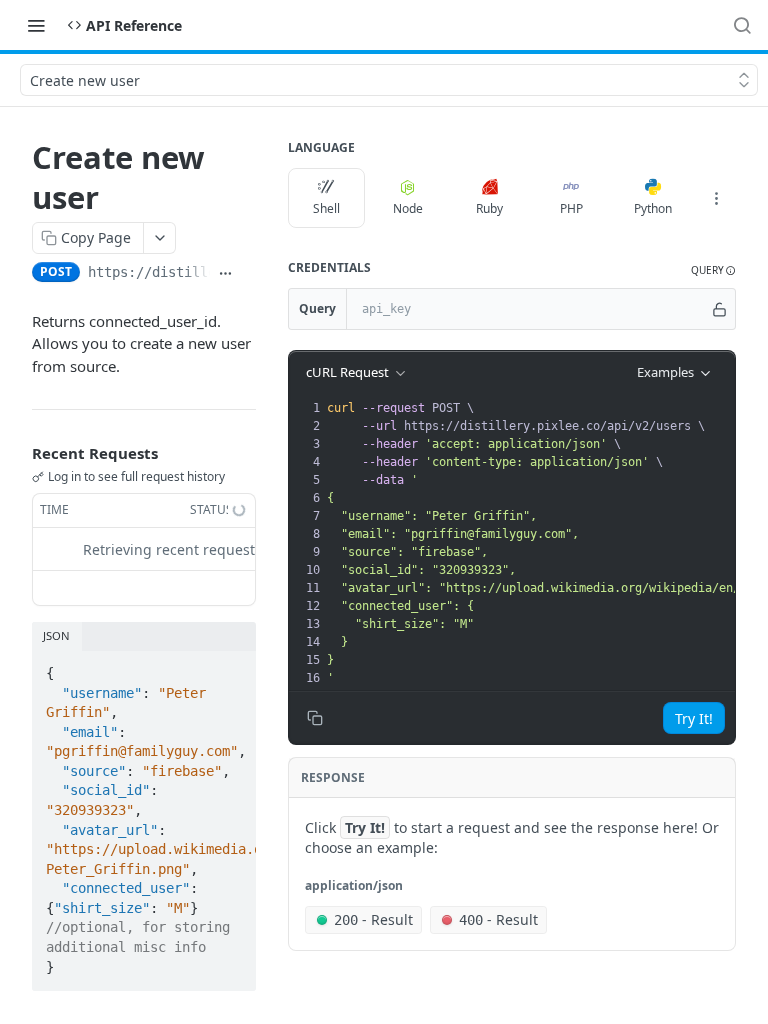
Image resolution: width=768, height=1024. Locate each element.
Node (408, 208)
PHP (571, 208)
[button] (713, 270)
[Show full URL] (225, 274)
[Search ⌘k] (742, 25)
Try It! (694, 718)
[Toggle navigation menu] (36, 25)
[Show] (719, 309)
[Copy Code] (232, 667)
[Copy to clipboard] (248, 274)
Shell (326, 208)
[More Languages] (716, 198)
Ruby (489, 208)
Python (653, 208)
